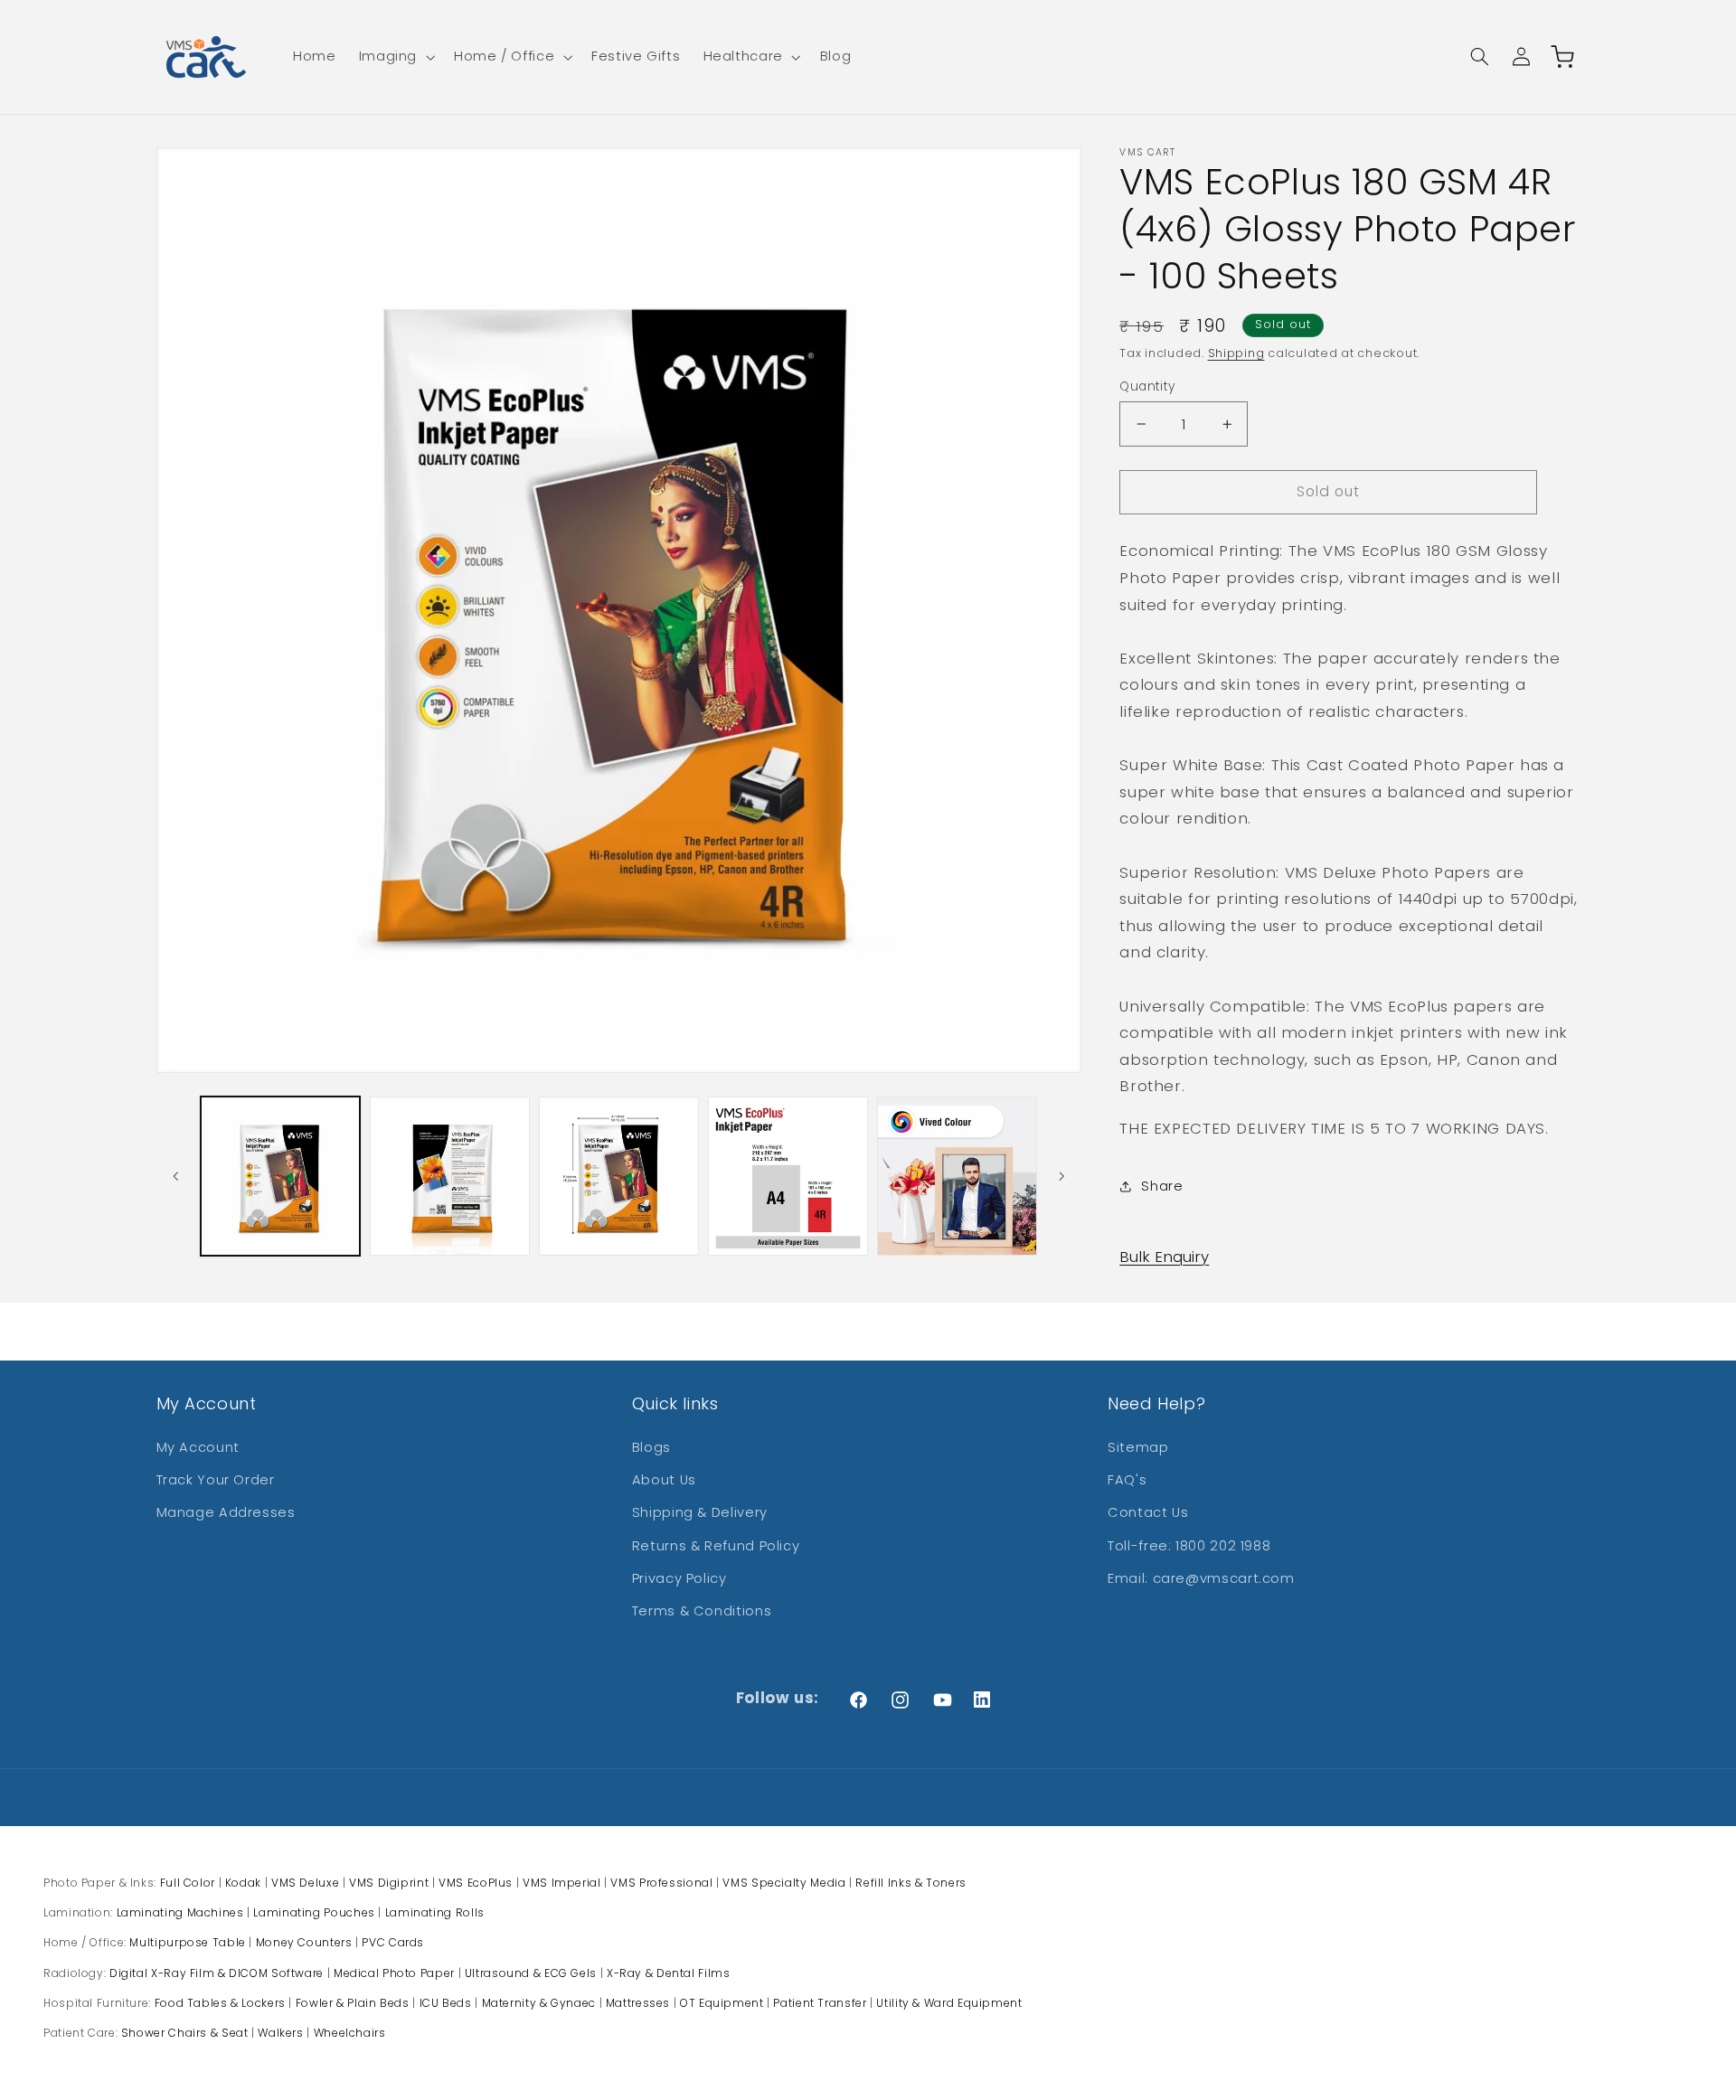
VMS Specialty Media (784, 1883)
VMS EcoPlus (476, 1883)
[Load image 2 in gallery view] (450, 1177)
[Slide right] (1061, 1176)
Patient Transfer (820, 2003)
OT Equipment (722, 2003)
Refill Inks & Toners (911, 1883)
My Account (198, 1447)
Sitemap (1138, 1447)
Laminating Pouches (314, 1912)
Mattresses (638, 2003)
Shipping (1236, 353)
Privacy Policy (679, 1578)
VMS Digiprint (389, 1883)
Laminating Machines (180, 1912)
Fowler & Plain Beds (353, 2003)
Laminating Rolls (435, 1912)
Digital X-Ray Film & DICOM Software (217, 1973)
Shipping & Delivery (700, 1512)
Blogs (651, 1447)
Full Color (188, 1883)
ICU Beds (446, 2003)
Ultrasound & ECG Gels (531, 1973)
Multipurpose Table (187, 1942)
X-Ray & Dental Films (669, 1973)
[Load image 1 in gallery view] (281, 1177)
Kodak (243, 1883)
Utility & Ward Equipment (949, 2003)
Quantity (1147, 386)
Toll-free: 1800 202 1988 (1189, 1546)
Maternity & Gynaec (539, 2003)
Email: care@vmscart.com (1201, 1578)
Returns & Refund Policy (716, 1546)
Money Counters (304, 1942)
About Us (664, 1480)
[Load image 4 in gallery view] (788, 1177)
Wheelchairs (350, 2033)
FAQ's (1127, 1480)
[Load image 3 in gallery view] (619, 1177)
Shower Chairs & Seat (185, 2033)
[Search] (1479, 57)
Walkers (280, 2033)
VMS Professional (661, 1883)
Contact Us (1148, 1512)
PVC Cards (393, 1942)
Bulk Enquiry (1164, 1257)
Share (1162, 1186)
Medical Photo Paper (394, 1973)
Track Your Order (216, 1480)
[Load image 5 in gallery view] (957, 1177)
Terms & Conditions (702, 1611)
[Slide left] (176, 1176)
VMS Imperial (562, 1883)
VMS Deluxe (305, 1883)
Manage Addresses (226, 1512)
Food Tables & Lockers (220, 2003)
